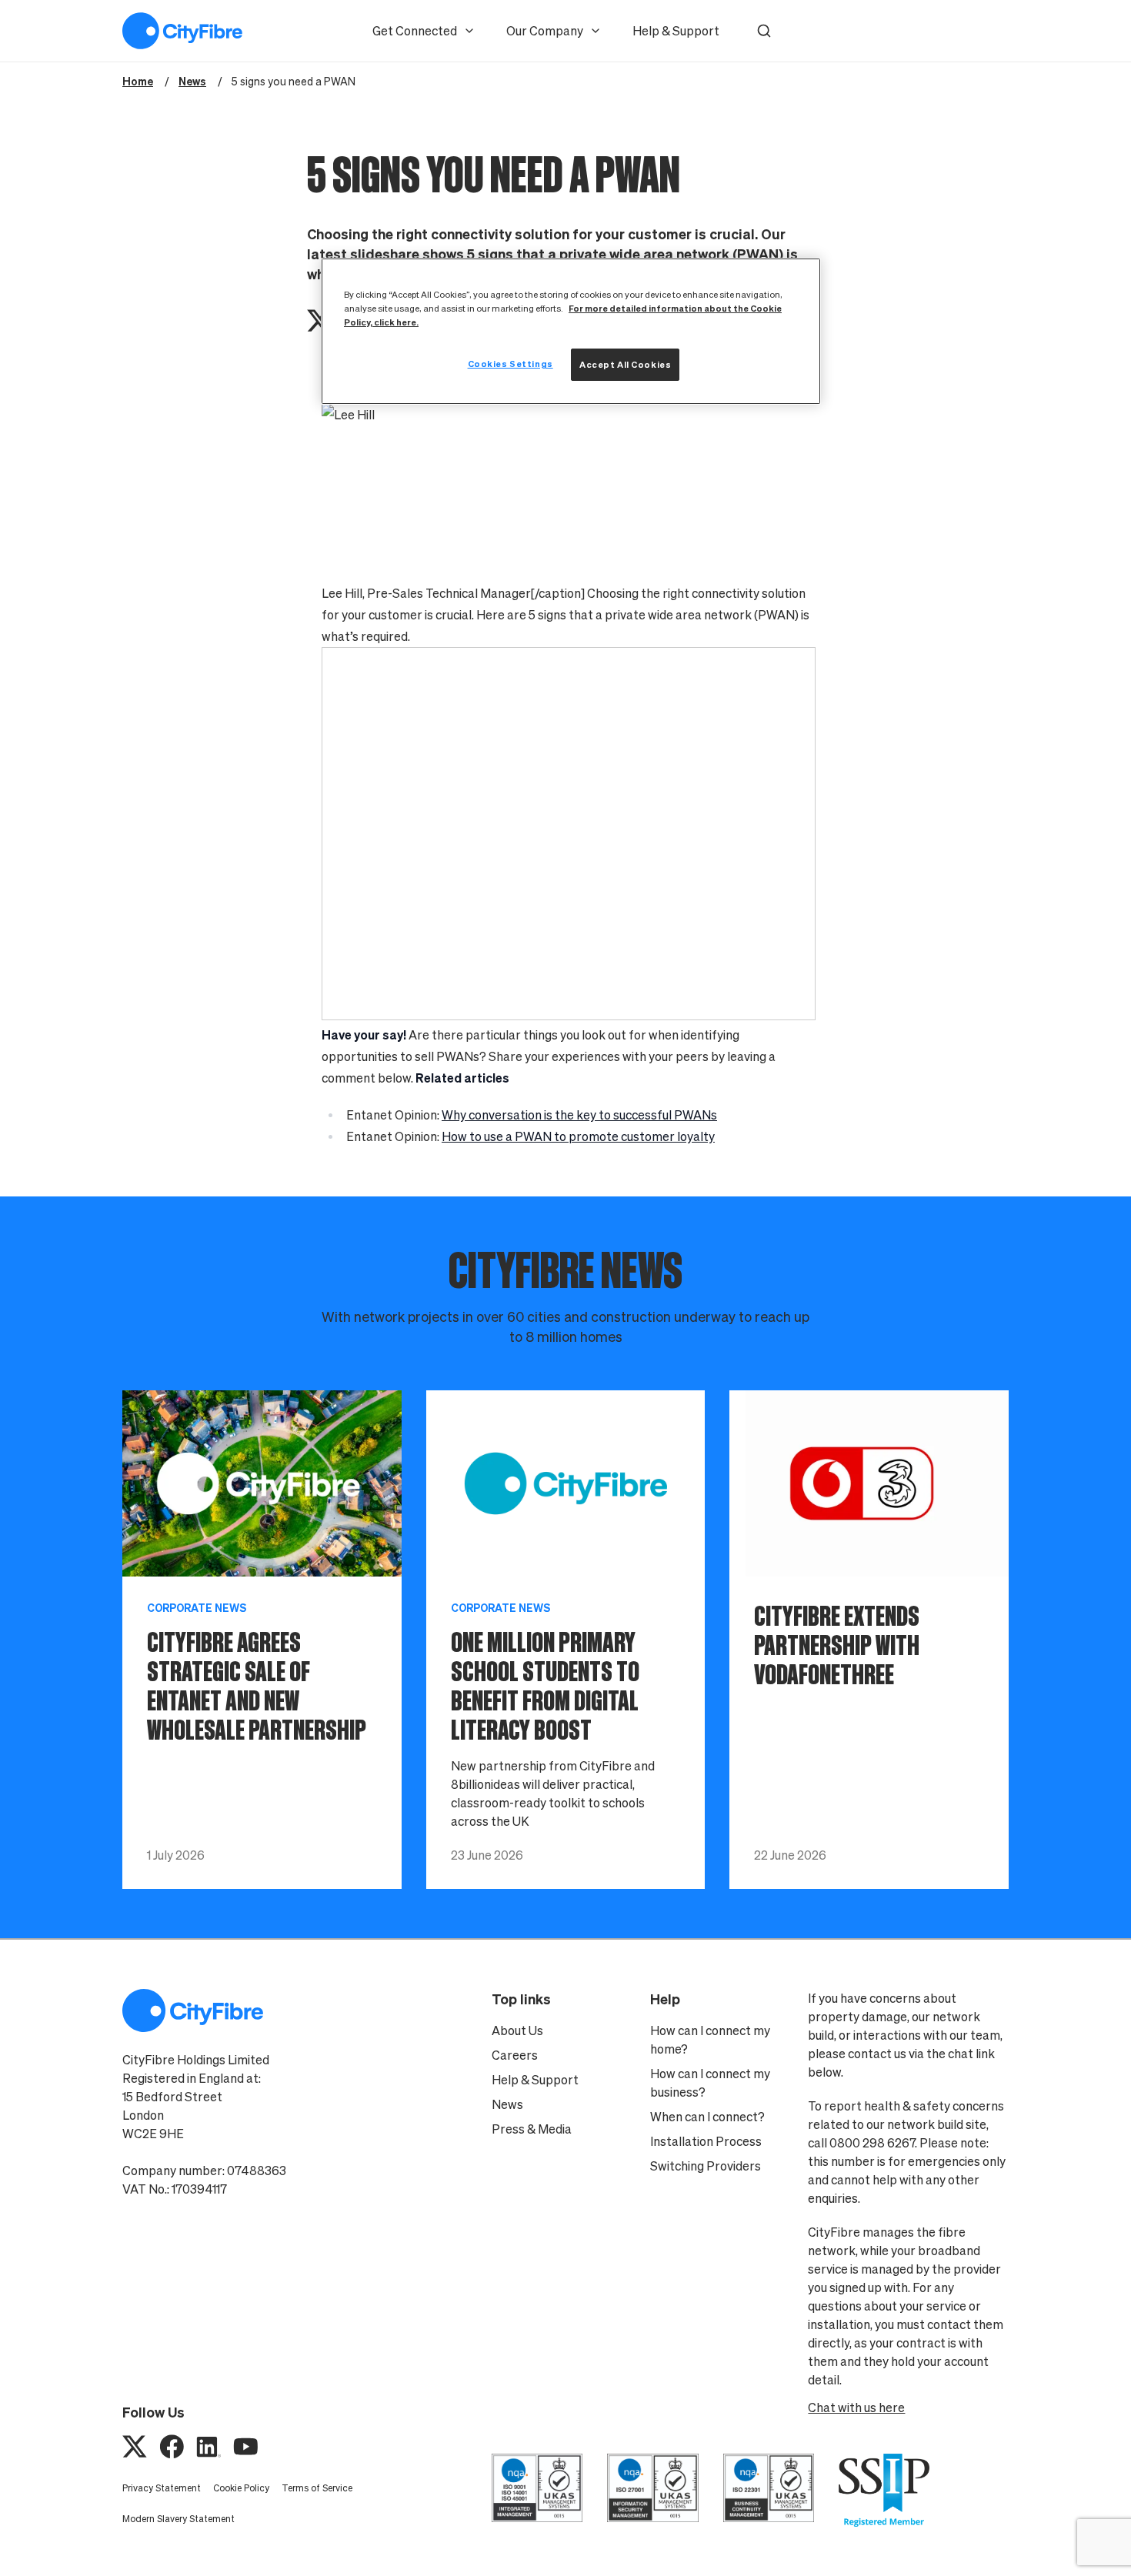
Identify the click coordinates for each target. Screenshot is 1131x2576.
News (507, 2104)
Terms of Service (317, 2488)
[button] (764, 31)
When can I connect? (707, 2117)
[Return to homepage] (182, 31)
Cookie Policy (241, 2488)
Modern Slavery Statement (178, 2519)
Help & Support (676, 31)
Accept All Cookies (625, 364)
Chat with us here (856, 2407)
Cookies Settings (510, 364)
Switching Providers (706, 2166)
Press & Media (532, 2129)
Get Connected (415, 31)
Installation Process (706, 2141)
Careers (515, 2055)
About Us (517, 2030)
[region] (571, 331)
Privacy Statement (162, 2488)
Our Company (545, 31)
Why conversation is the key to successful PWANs (579, 1115)
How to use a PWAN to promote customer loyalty (578, 1136)
